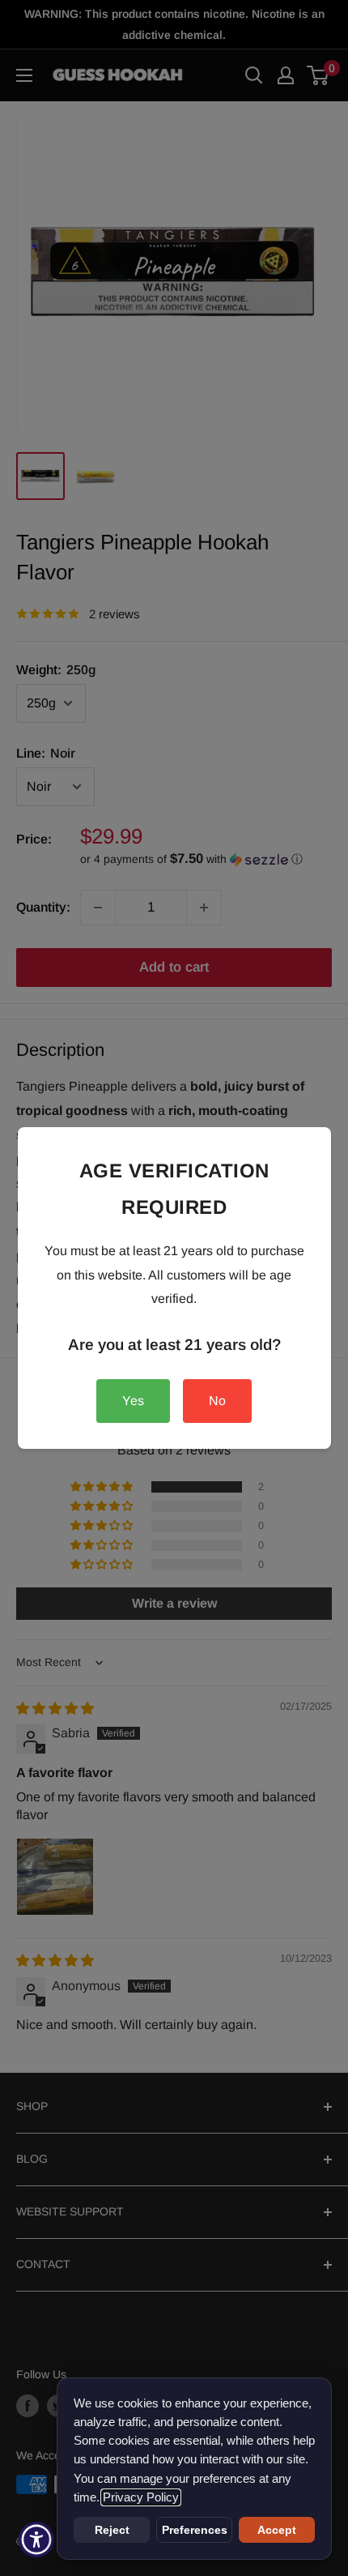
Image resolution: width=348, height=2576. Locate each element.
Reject (112, 2530)
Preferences (195, 2530)
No (217, 1401)
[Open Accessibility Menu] (37, 2540)
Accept (277, 2530)
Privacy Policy (141, 2497)
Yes (133, 1401)
